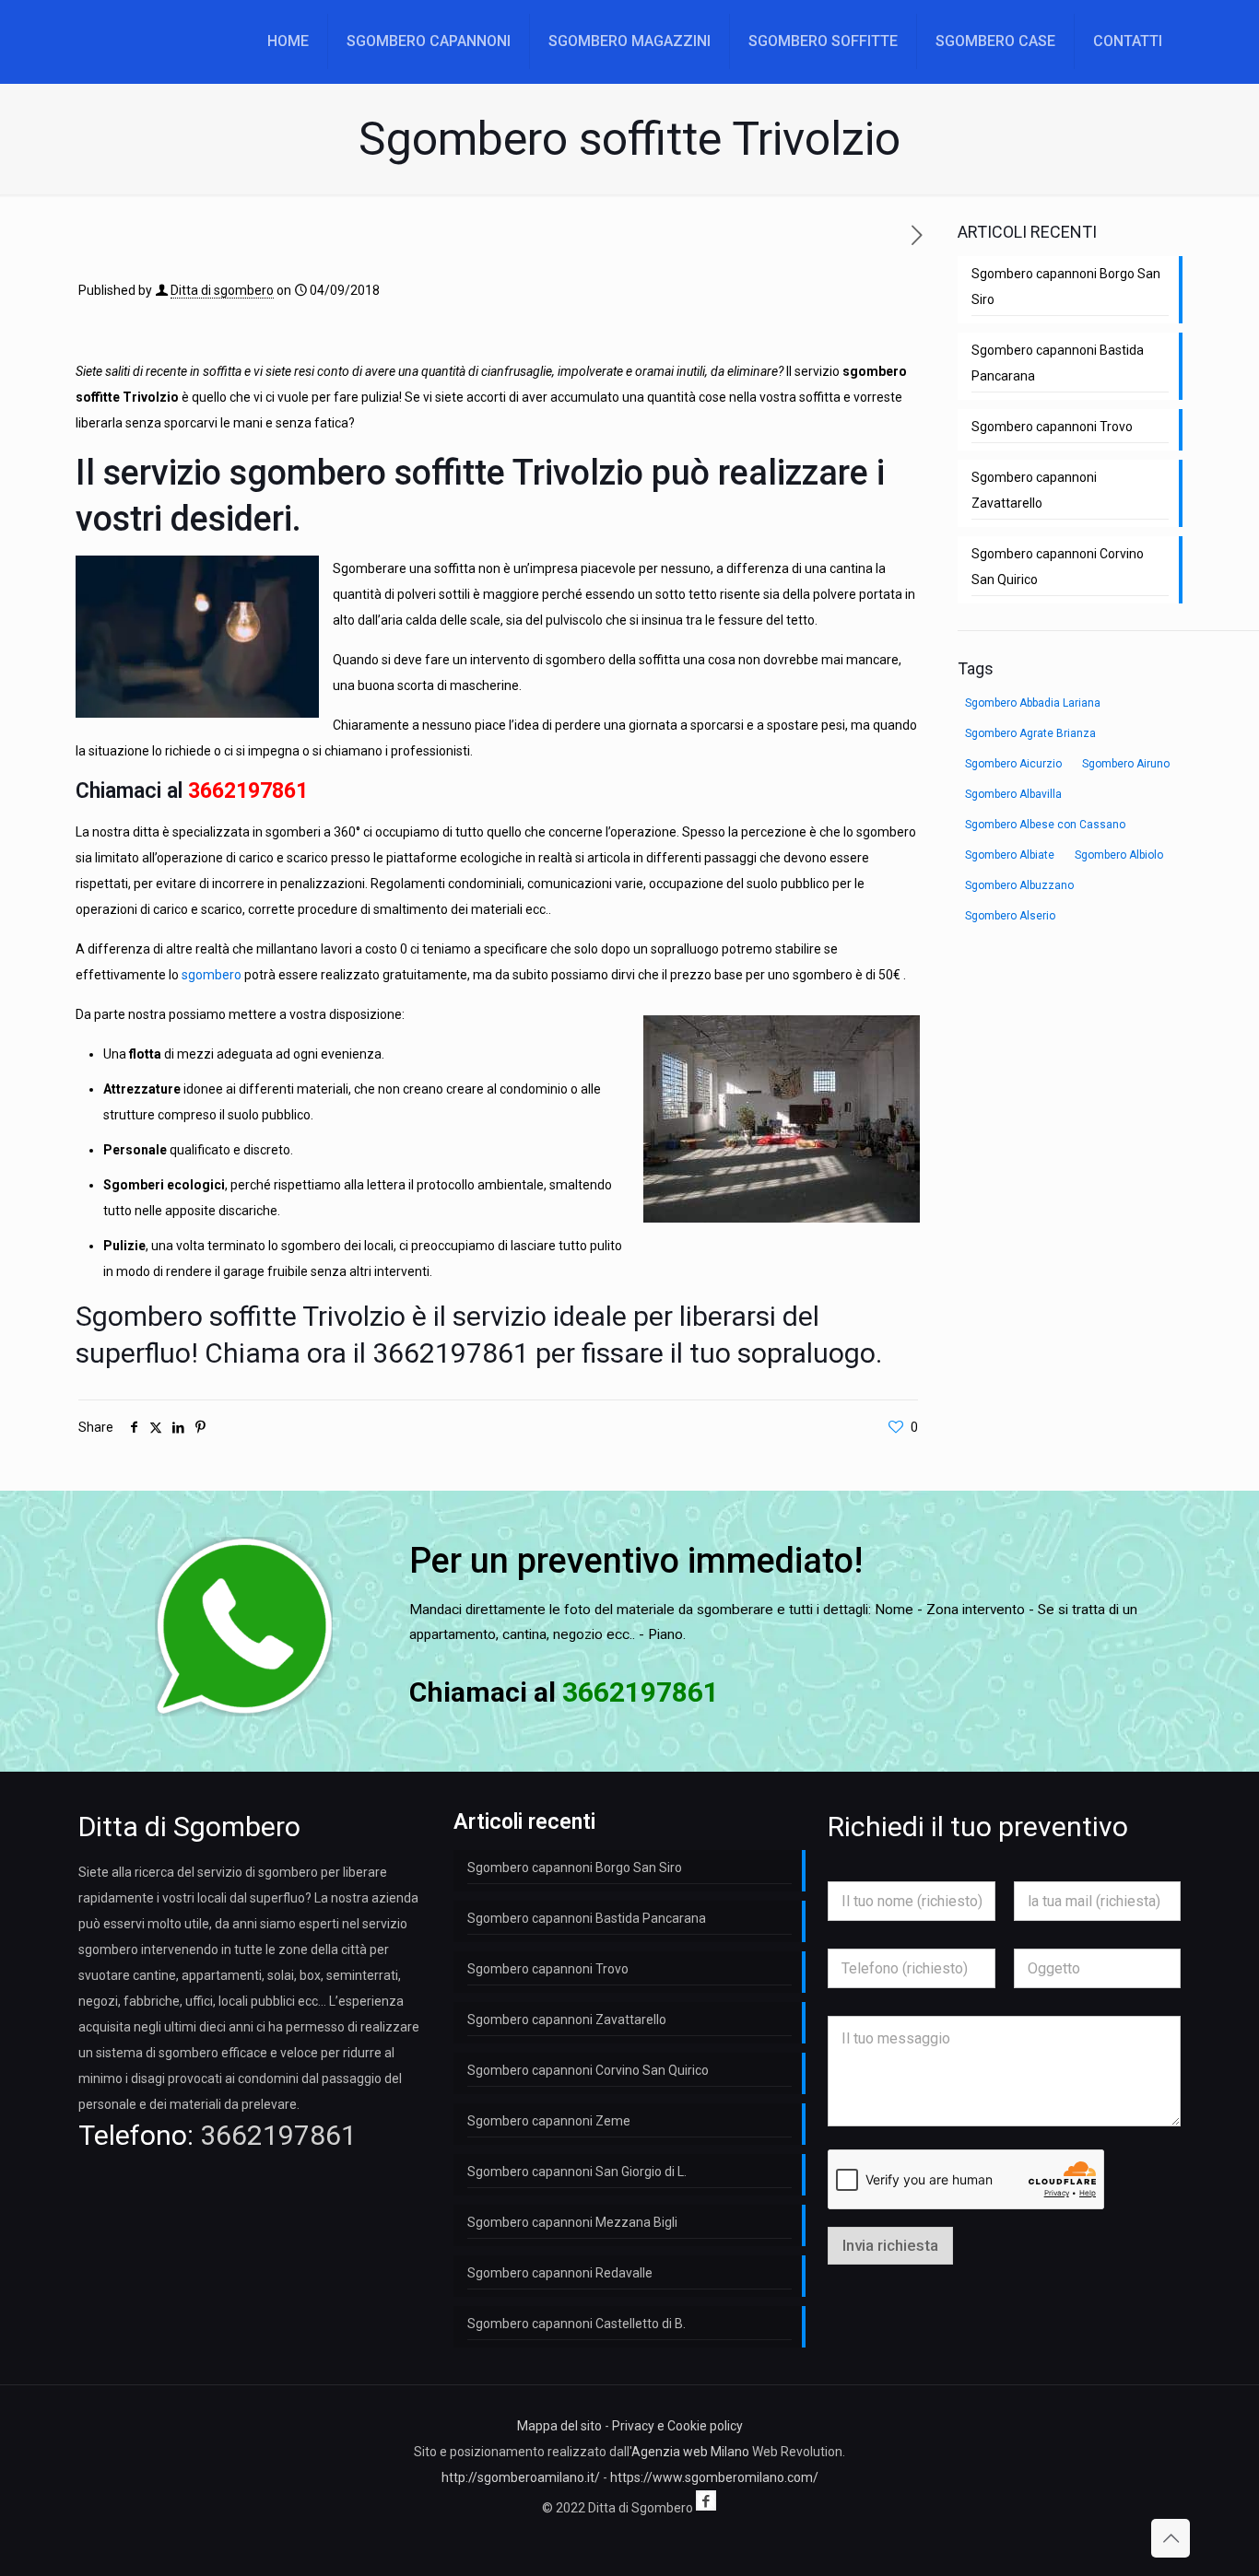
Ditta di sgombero (222, 290)
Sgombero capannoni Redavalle (560, 2273)
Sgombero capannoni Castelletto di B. (577, 2324)
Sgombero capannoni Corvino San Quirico (1058, 567)
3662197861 (248, 791)
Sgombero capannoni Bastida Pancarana (1058, 363)
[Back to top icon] (1171, 2538)
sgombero (212, 975)
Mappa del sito (559, 2426)
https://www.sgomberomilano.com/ (714, 2477)
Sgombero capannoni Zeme (549, 2121)
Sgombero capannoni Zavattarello (1034, 490)
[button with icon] (706, 2500)
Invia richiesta (890, 2245)
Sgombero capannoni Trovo (1052, 427)
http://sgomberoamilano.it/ (521, 2477)
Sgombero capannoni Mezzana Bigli (572, 2222)
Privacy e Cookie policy (677, 2426)
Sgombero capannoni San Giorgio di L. (577, 2172)
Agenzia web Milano (690, 2452)
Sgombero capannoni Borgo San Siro (1066, 287)
